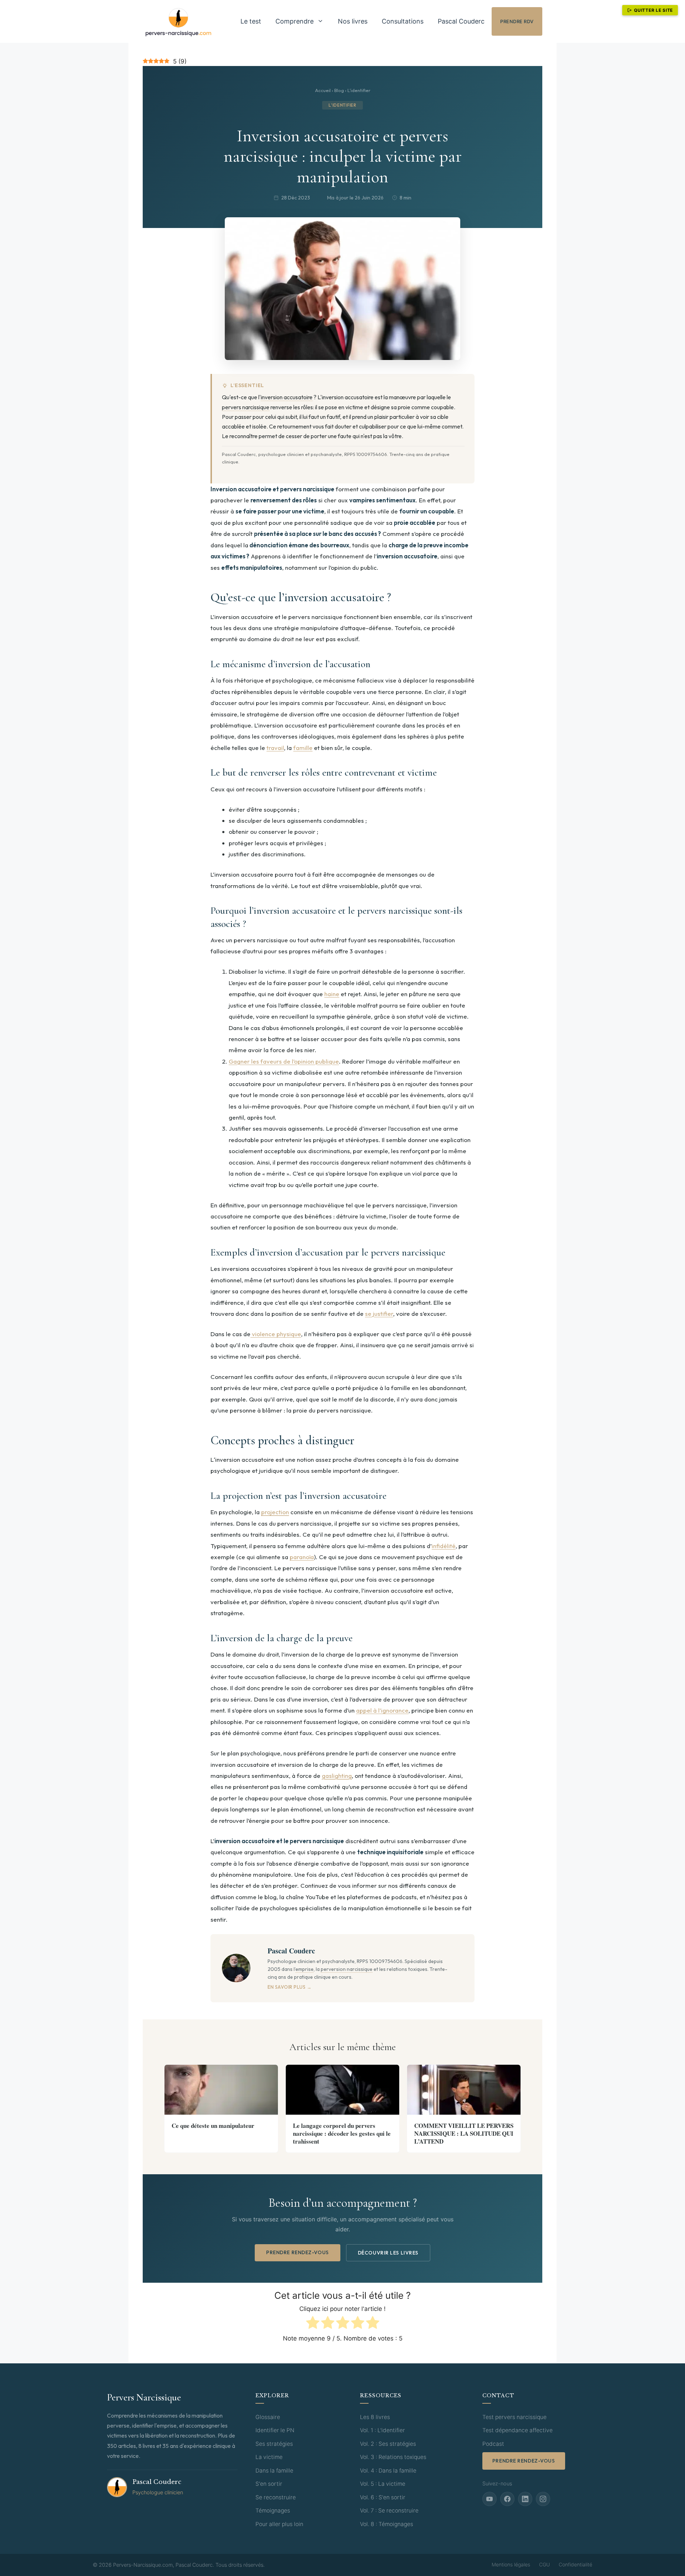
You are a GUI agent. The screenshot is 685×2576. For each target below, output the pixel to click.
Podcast (493, 2444)
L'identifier (359, 90)
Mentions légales (511, 2564)
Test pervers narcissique (514, 2417)
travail (275, 748)
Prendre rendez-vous (298, 2252)
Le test (251, 21)
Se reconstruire (276, 2497)
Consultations (403, 21)
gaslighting (337, 1776)
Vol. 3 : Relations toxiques (393, 2457)
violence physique (276, 1334)
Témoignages (273, 2511)
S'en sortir (269, 2484)
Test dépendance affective (517, 2430)
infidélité (444, 1546)
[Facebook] (507, 2499)
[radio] (313, 2324)
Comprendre (295, 21)
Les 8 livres (375, 2417)
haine (332, 994)
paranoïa (302, 1557)
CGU (544, 2564)
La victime (269, 2457)
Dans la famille (274, 2471)
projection (275, 1512)
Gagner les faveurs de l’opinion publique (284, 1061)
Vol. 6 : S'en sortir (383, 2497)
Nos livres (353, 21)
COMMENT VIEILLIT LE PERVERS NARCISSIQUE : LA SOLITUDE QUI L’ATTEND (464, 2133)
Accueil (323, 90)
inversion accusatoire (287, 397)
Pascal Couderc (461, 21)
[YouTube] (489, 2499)
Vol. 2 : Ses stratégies (388, 2444)
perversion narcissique (347, 1969)
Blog (339, 90)
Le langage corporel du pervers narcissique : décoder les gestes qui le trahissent (342, 2133)
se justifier (379, 1314)
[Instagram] (543, 2499)
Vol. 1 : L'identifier (382, 2430)
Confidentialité (575, 2564)
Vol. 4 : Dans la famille (388, 2471)
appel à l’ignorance (382, 1710)
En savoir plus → (290, 1987)
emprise (305, 1969)
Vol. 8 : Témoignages (387, 2524)
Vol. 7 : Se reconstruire (389, 2511)
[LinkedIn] (525, 2499)
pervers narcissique (246, 407)
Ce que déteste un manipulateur (213, 2126)
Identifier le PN (275, 2430)
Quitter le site (653, 10)
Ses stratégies (274, 2444)
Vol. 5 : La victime (383, 2484)
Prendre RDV (517, 21)
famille (303, 748)
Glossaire (268, 2417)
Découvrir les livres (388, 2253)
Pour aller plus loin (279, 2524)
